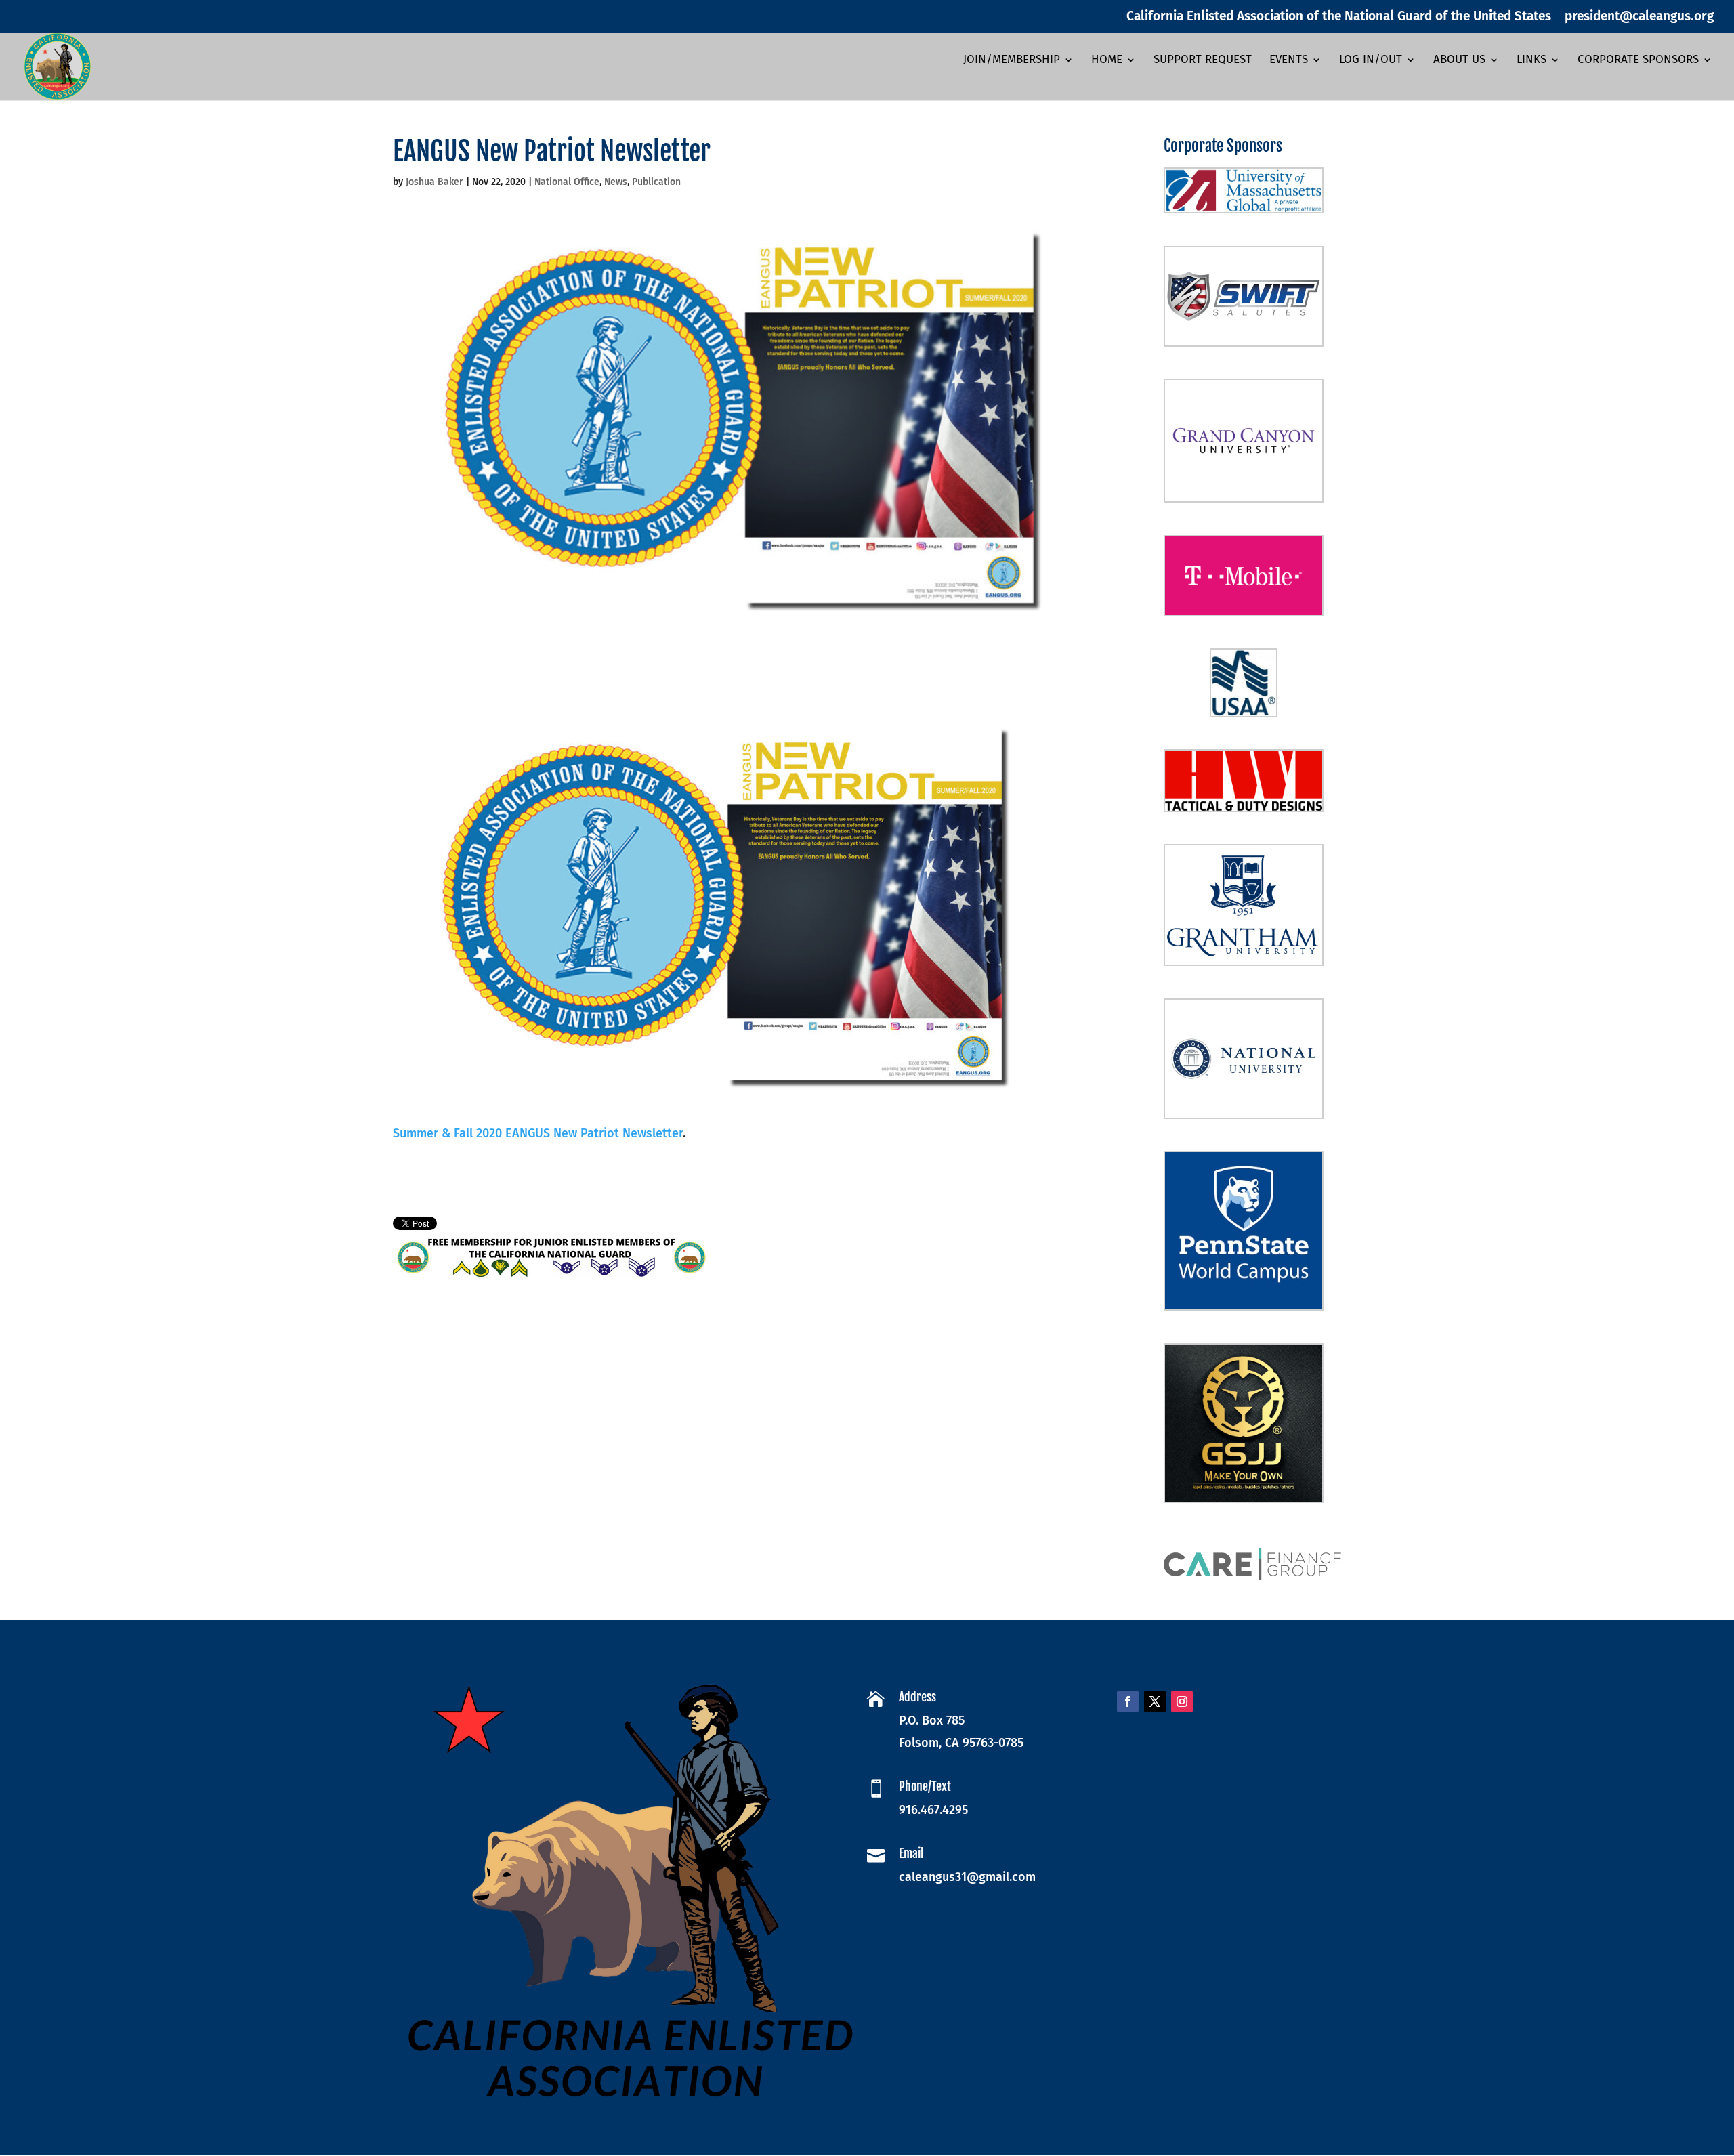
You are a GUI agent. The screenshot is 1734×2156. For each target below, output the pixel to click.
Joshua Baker (435, 182)
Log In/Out (1371, 61)
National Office (567, 182)
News (616, 182)
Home (1107, 61)
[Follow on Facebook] (1128, 1701)
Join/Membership (1012, 61)
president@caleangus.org (1639, 17)
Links (1531, 61)
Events (1289, 61)
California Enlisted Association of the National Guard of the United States (1339, 17)
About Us (1459, 61)
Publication (656, 182)
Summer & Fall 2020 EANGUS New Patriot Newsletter (538, 1133)
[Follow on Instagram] (1182, 1701)
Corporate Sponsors (1638, 61)
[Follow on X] (1155, 1701)
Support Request (1203, 61)
